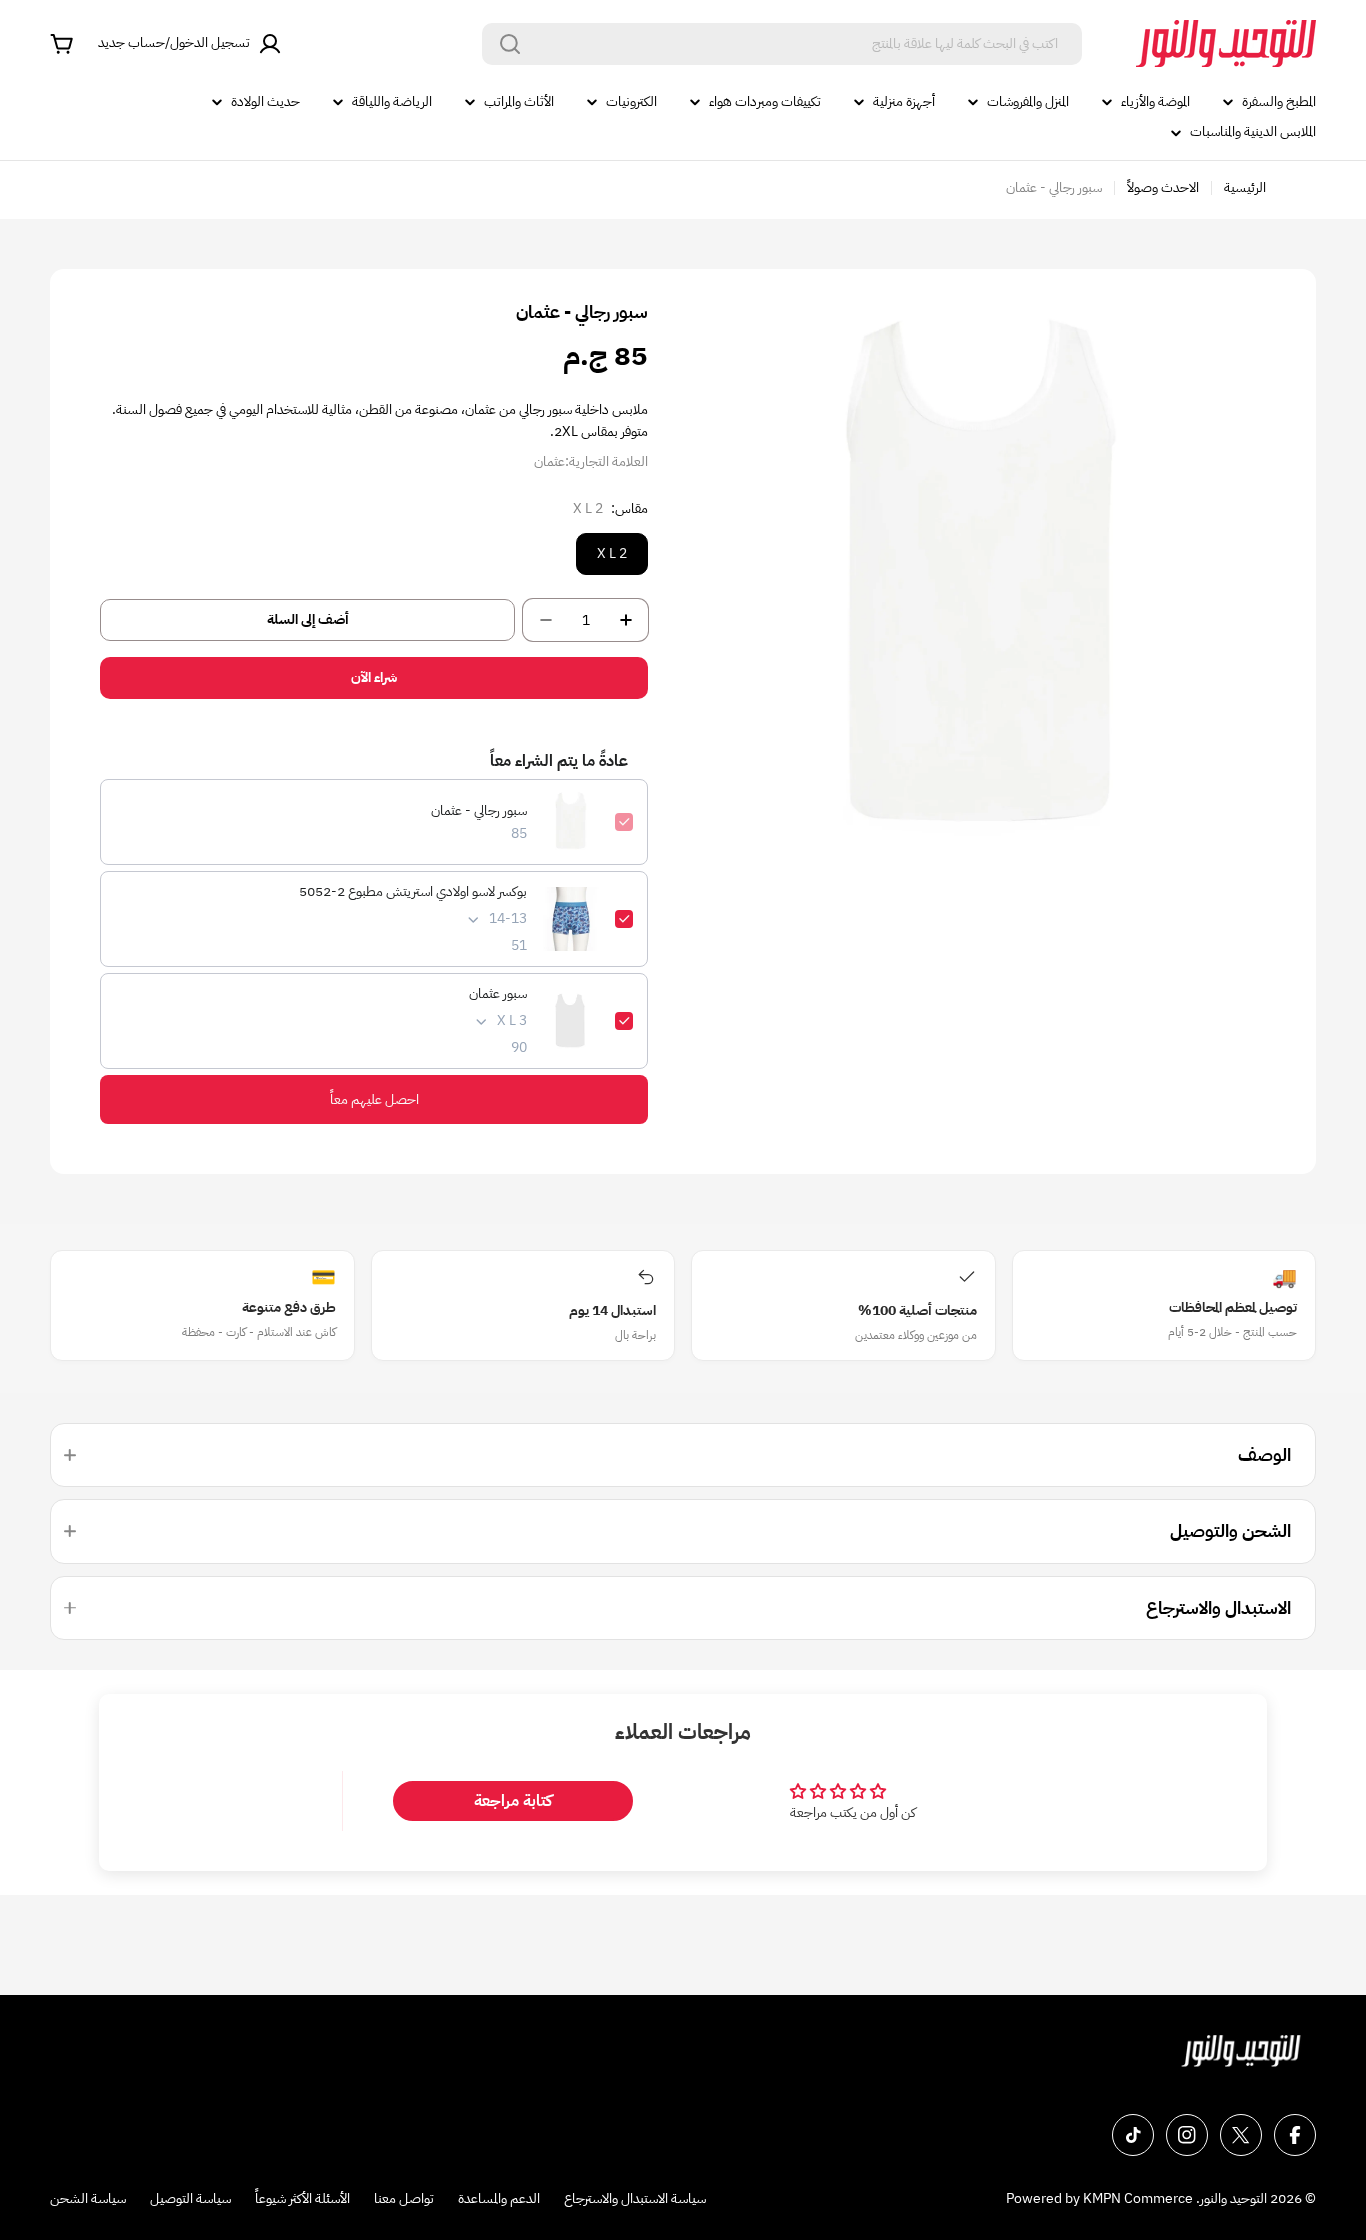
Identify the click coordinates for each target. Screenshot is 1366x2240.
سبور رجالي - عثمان (479, 811)
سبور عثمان (498, 994)
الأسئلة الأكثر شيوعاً (302, 2198)
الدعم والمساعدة (499, 2198)
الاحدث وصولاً (1163, 187)
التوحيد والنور (1233, 2198)
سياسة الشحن (88, 2198)
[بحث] (510, 44)
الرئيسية (1245, 187)
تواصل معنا (404, 2198)
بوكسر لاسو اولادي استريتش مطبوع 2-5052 (413, 892)
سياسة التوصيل (190, 2198)
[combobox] (782, 44)
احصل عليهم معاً (374, 1099)
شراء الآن (374, 677)
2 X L (612, 553)
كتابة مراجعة (513, 1801)
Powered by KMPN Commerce (1099, 2198)
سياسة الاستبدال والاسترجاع (635, 2198)
